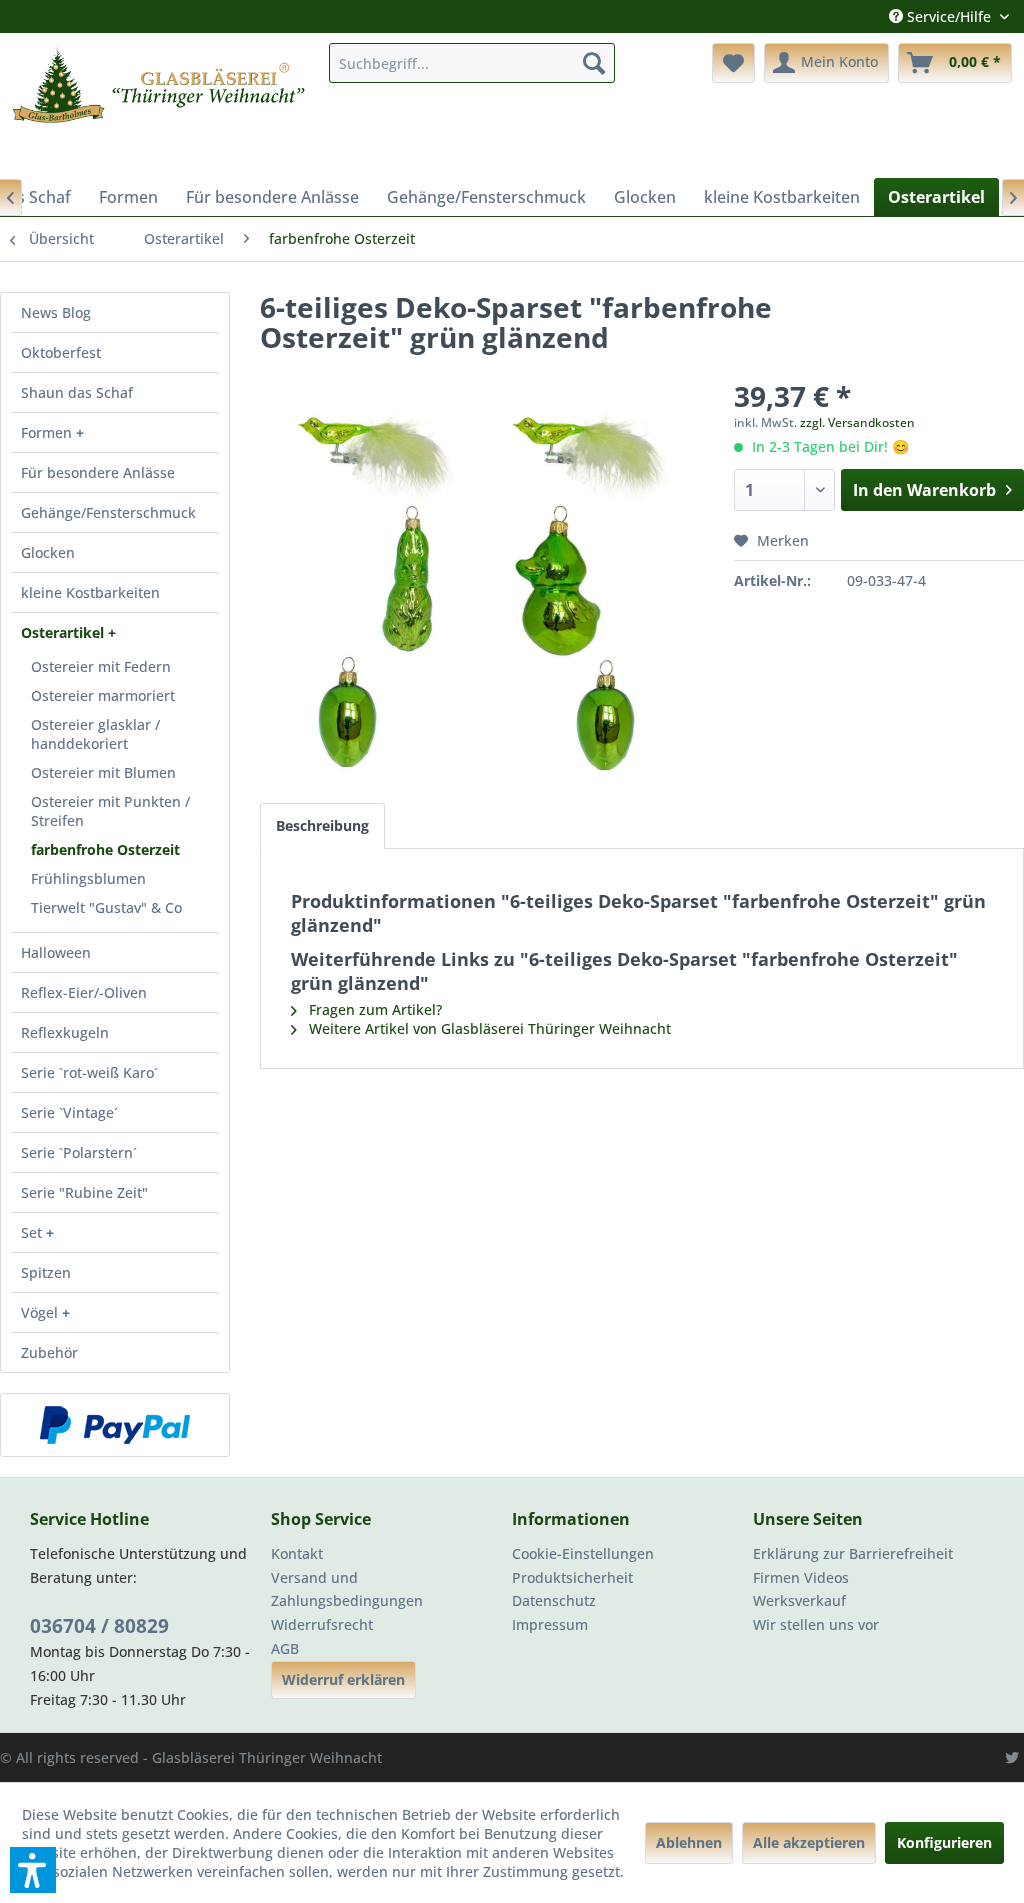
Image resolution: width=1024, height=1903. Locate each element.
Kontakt (297, 1553)
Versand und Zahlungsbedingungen (347, 1589)
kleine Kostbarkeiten (90, 592)
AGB (285, 1648)
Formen (48, 432)
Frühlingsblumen (88, 878)
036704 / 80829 (99, 1626)
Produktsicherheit (572, 1577)
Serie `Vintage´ (69, 1112)
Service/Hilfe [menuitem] (949, 16)
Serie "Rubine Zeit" (84, 1192)
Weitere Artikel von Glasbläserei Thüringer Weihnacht (488, 1028)
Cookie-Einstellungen (583, 1553)
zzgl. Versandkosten (857, 422)
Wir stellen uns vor (816, 1624)
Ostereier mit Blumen (103, 772)
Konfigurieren (944, 1842)
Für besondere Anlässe (98, 472)
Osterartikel (64, 632)
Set (33, 1232)
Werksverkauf (799, 1600)
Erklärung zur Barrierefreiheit (853, 1553)
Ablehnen (689, 1842)
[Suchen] (594, 63)
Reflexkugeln (65, 1032)
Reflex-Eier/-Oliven (84, 992)
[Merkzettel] (733, 63)
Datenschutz (554, 1600)
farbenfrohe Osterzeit (105, 849)
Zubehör (49, 1352)
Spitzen (46, 1272)
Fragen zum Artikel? (373, 1009)
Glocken (48, 552)
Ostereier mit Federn (101, 666)
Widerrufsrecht (322, 1624)
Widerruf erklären (343, 1679)
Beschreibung (322, 825)
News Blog (56, 312)
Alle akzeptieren (809, 1842)
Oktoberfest (61, 352)
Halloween (56, 952)
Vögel (41, 1312)
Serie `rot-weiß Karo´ (89, 1072)
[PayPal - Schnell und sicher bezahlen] (115, 1425)
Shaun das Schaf (77, 392)
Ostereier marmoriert (103, 695)
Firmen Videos (801, 1577)
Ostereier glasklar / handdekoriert (95, 734)
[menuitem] (472, 63)
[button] (33, 1870)
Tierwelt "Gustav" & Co (106, 907)
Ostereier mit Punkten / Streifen (110, 811)
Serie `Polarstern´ (79, 1152)
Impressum (550, 1624)
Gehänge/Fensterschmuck (108, 512)
